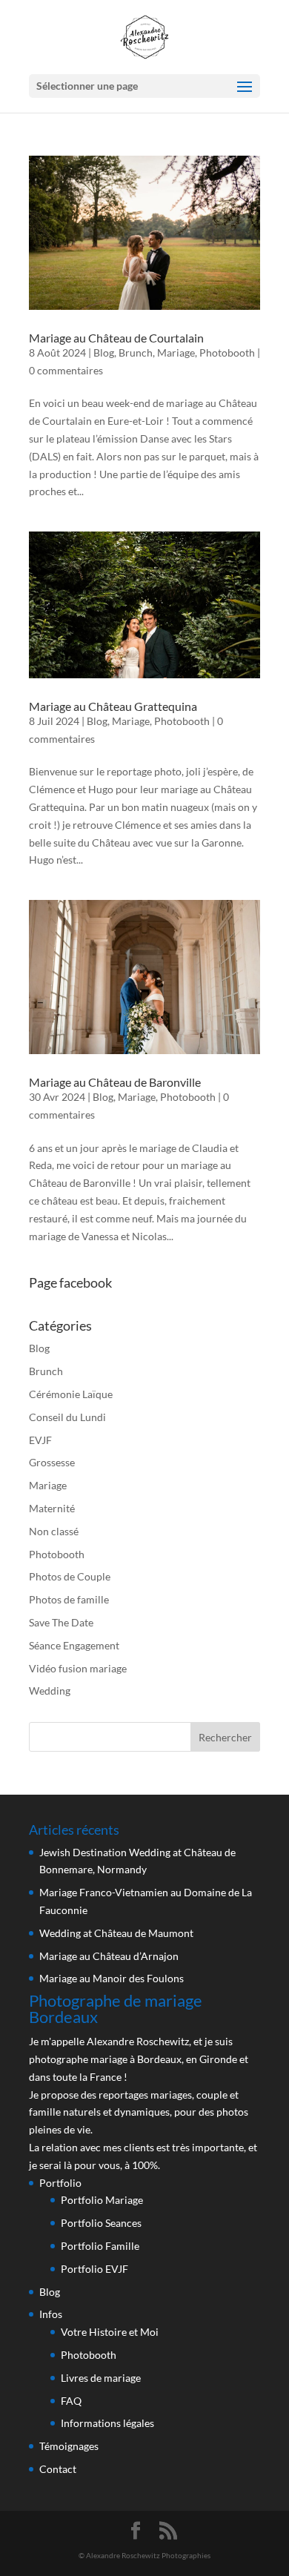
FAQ (71, 2401)
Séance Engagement (74, 1645)
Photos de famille (69, 1599)
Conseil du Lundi (67, 1417)
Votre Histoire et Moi (110, 2332)
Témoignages (69, 2446)
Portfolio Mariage (102, 2200)
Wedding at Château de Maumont (116, 1933)
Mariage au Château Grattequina (113, 706)
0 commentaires (66, 370)
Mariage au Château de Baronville (115, 1082)
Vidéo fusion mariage (78, 1668)
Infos (51, 2314)
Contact (58, 2469)
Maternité (52, 1508)
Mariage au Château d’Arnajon (109, 1956)
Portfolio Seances (101, 2223)
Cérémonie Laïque (71, 1394)
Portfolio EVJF (94, 2269)
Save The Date (61, 1622)
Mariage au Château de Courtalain (116, 338)
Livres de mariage (101, 2378)
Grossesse (52, 1462)
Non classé (54, 1531)
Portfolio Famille (100, 2246)
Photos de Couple (70, 1576)
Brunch (136, 352)
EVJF (40, 1440)
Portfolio (60, 2183)
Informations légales (107, 2423)
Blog (104, 352)
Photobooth (227, 352)
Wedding (50, 1691)
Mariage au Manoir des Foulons (112, 1978)
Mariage (176, 352)
